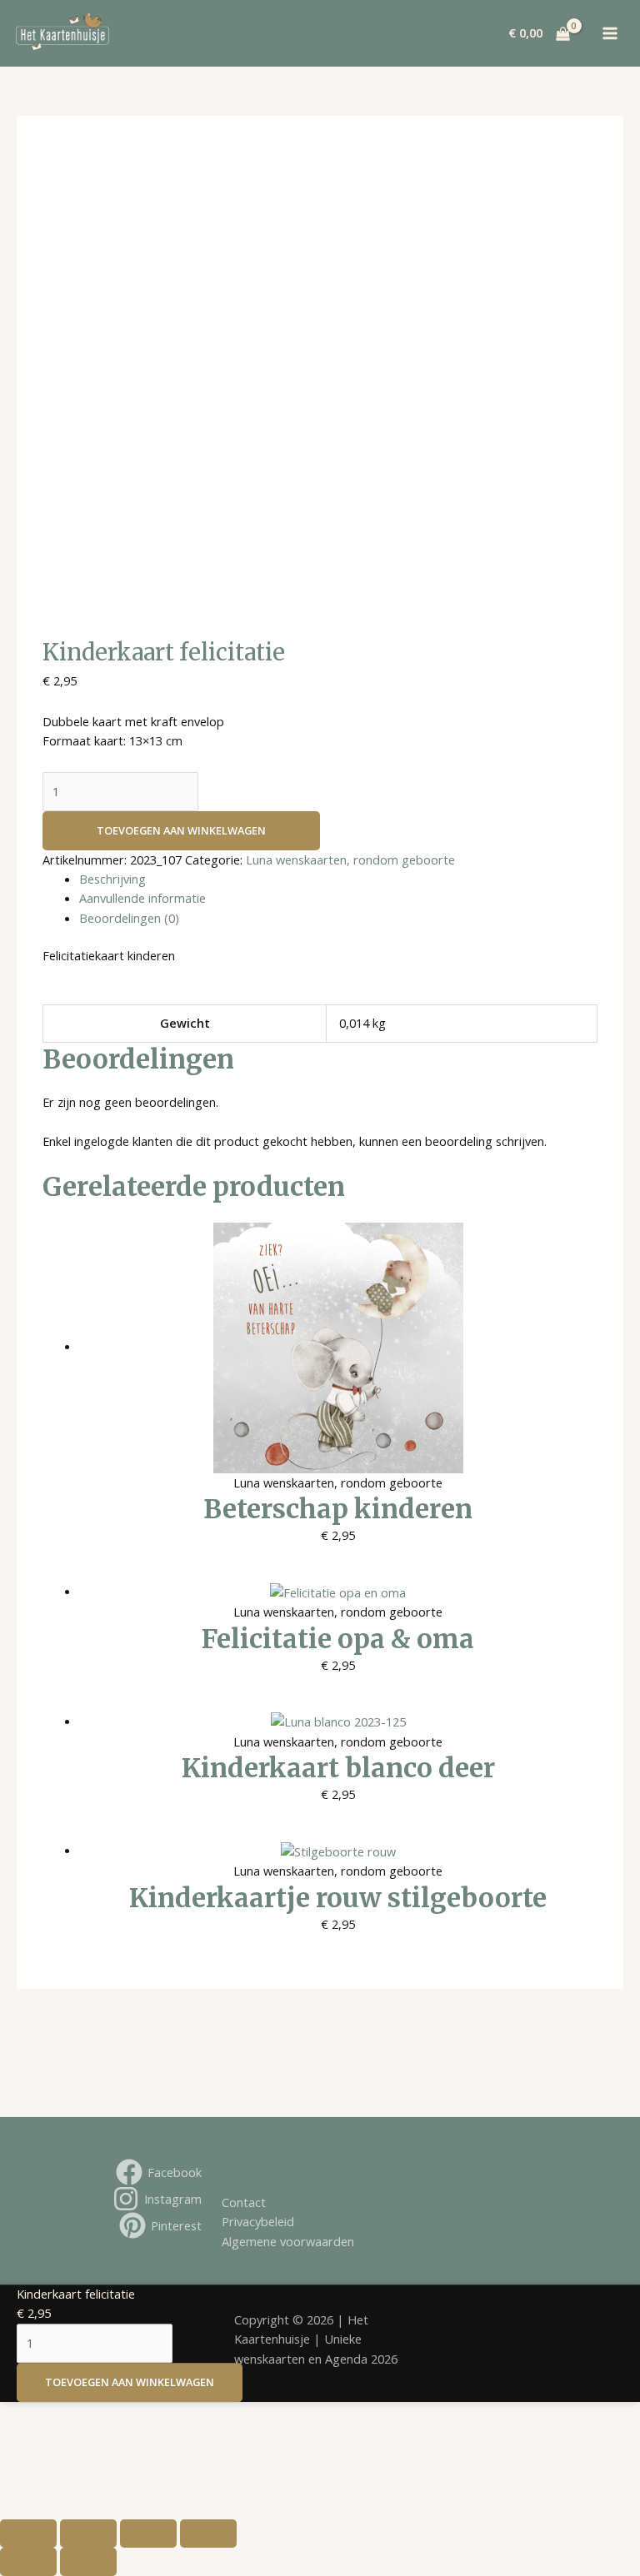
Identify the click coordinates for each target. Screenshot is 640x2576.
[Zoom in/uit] (28, 2534)
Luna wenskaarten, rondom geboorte (350, 859)
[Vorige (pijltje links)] (28, 2562)
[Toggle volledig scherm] (88, 2534)
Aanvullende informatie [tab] (142, 898)
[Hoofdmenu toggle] (611, 33)
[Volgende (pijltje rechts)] (88, 2562)
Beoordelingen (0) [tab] (129, 918)
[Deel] (148, 2534)
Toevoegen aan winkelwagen (181, 830)
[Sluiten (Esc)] (208, 2534)
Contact (244, 2202)
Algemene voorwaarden (288, 2241)
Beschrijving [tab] (112, 879)
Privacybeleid (258, 2221)
